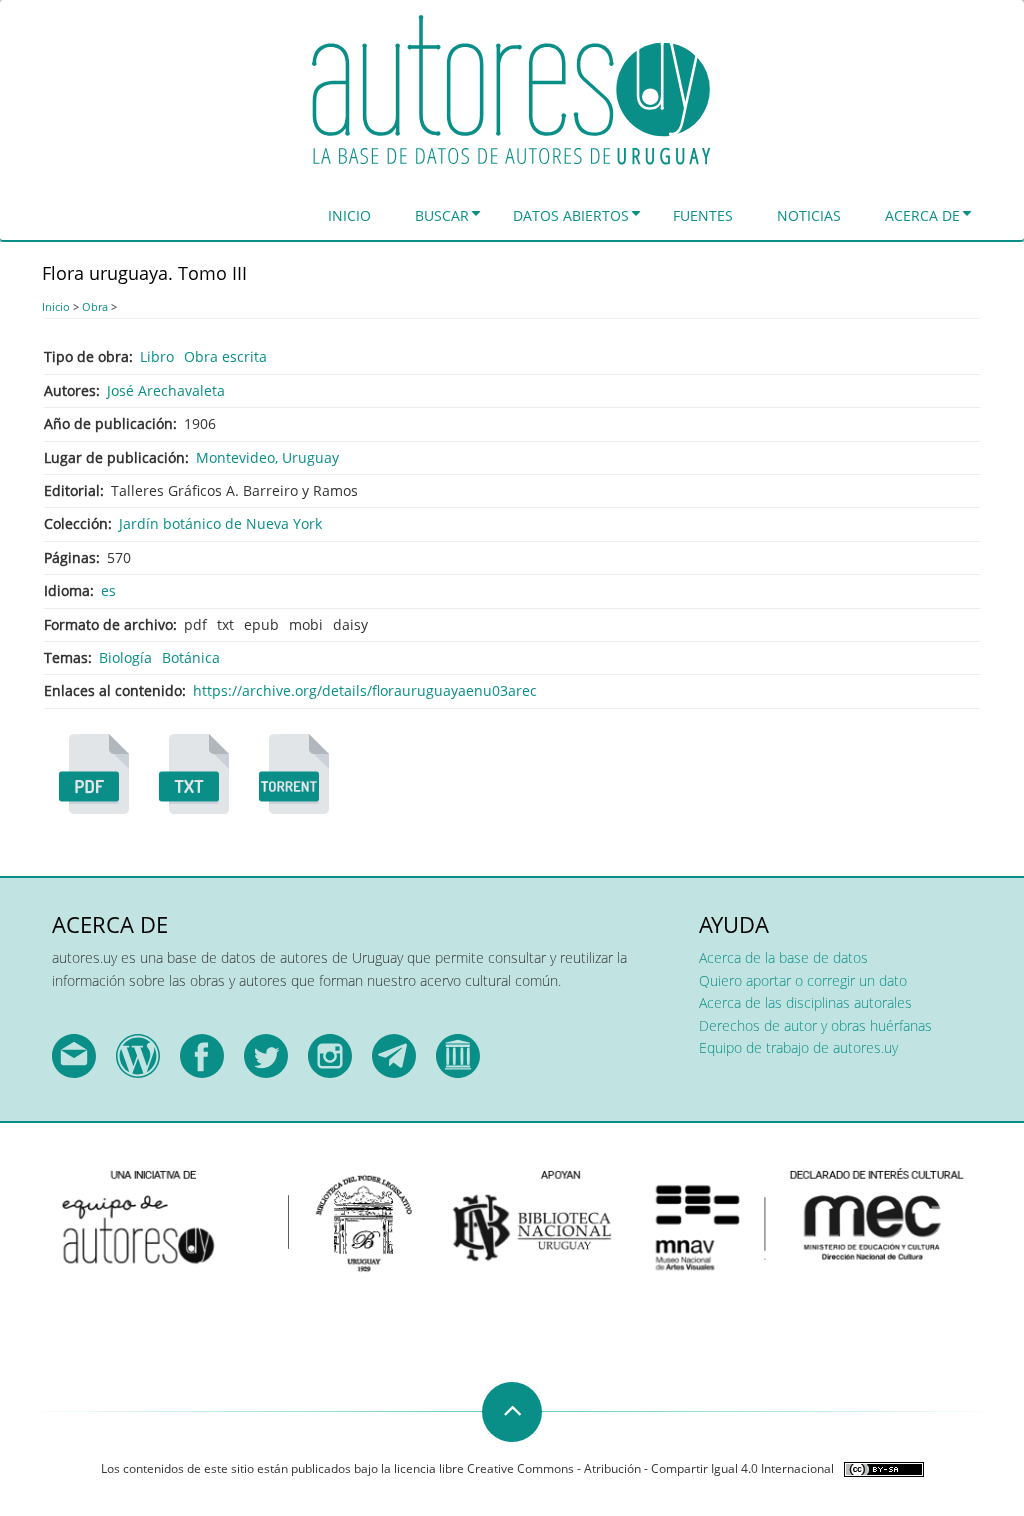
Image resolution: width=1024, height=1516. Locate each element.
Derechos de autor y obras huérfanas (815, 1025)
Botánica (191, 657)
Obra (95, 306)
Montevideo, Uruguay (267, 457)
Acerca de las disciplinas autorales (805, 1002)
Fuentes (703, 215)
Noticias (809, 215)
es (108, 590)
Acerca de (922, 215)
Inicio (349, 215)
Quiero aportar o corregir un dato (803, 980)
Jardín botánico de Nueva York (220, 523)
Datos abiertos (571, 215)
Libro (157, 356)
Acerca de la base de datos (783, 957)
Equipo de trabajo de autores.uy (798, 1047)
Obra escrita (225, 356)
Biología (125, 657)
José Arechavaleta (166, 390)
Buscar (442, 215)
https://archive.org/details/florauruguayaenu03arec (365, 690)
